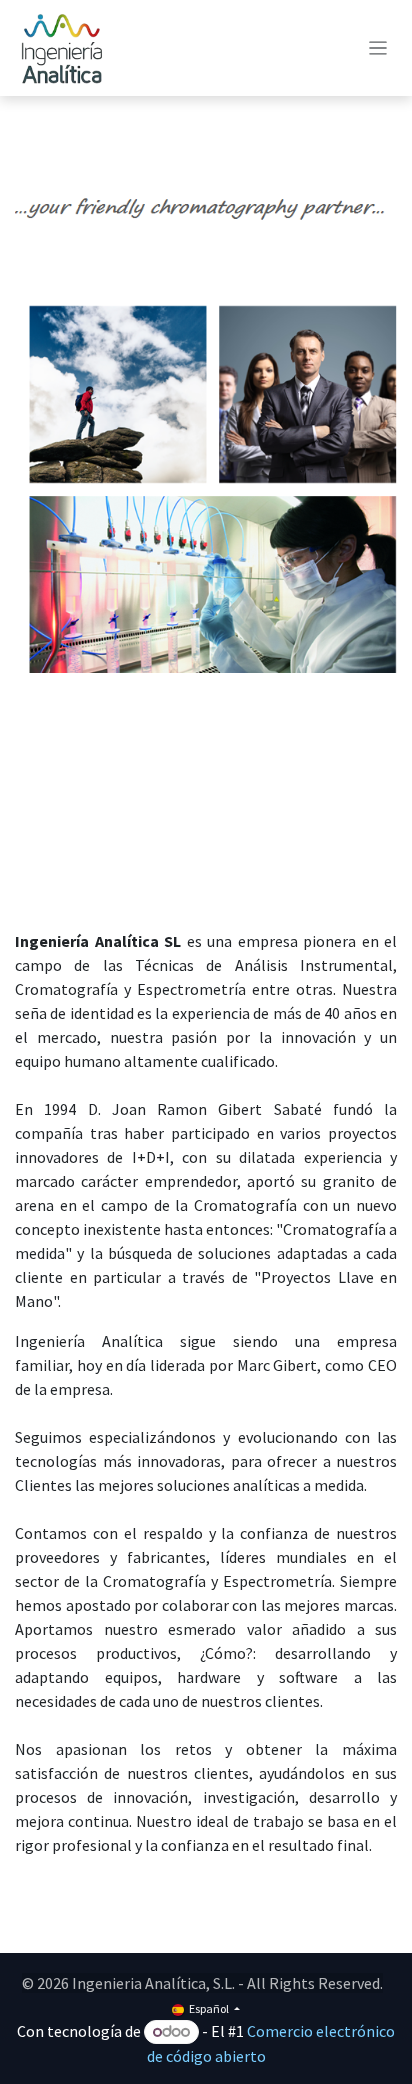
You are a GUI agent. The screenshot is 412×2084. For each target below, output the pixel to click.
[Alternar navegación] (378, 48)
